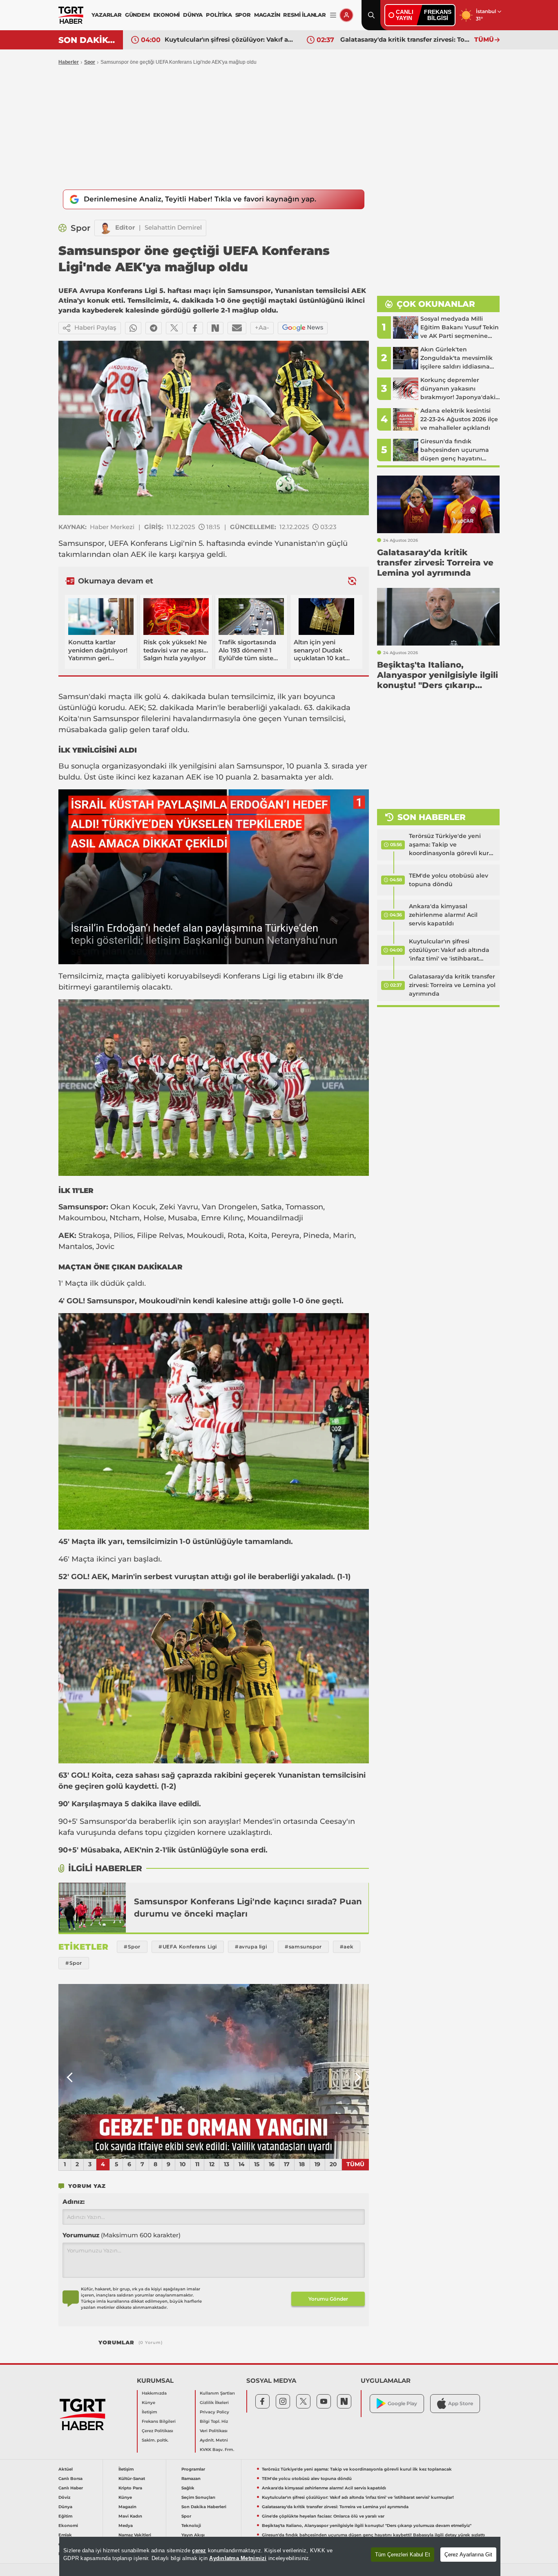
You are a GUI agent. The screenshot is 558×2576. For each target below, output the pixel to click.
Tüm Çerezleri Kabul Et (403, 2555)
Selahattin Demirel (173, 227)
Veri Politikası (214, 2431)
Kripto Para (130, 2488)
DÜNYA (193, 15)
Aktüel (66, 2469)
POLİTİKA (219, 15)
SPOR (243, 15)
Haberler (69, 62)
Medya (126, 2526)
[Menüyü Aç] (333, 15)
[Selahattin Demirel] (105, 228)
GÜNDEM (137, 15)
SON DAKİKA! (88, 40)
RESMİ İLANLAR (304, 15)
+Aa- (262, 327)
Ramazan (191, 2479)
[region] (280, 2556)
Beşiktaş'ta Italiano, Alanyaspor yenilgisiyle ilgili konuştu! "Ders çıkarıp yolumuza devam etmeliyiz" (367, 2526)
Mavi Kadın (130, 2516)
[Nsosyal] (215, 328)
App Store (461, 2403)
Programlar (193, 2469)
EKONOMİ (167, 15)
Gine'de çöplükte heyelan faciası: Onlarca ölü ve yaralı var (405, 39)
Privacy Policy (214, 2412)
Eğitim (65, 2516)
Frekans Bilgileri (159, 2421)
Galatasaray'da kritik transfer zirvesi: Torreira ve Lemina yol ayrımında (230, 39)
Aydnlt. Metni (214, 2440)
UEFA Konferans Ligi (146, 543)
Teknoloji (191, 2526)
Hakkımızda (154, 2393)
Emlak (65, 2535)
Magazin (127, 2507)
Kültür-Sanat (132, 2479)
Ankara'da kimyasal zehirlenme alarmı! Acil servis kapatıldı (443, 915)
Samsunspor (81, 543)
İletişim (150, 2412)
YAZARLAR (106, 15)
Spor (90, 62)
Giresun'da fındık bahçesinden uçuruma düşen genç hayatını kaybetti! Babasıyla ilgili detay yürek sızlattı (373, 2535)
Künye (148, 2403)
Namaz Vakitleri (135, 2535)
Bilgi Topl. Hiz (214, 2421)
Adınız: (74, 2202)
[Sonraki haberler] (352, 581)
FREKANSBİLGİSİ (438, 15)
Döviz (64, 2497)
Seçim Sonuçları (198, 2497)
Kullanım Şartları (217, 2393)
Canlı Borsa (70, 2479)
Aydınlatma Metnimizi (238, 2558)
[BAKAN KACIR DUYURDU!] (214, 2071)
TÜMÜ (484, 39)
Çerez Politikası (157, 2431)
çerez (199, 2550)
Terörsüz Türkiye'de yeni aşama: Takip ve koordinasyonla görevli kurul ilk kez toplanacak (452, 845)
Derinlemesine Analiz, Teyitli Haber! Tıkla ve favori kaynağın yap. (200, 199)
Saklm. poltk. (155, 2440)
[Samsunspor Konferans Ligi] (92, 1908)
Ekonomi (68, 2526)
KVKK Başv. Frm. (217, 2450)
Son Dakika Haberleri (204, 2507)
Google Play (402, 2403)
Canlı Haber (71, 2488)
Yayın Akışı (193, 2535)
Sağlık (188, 2488)
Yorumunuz (122, 2235)
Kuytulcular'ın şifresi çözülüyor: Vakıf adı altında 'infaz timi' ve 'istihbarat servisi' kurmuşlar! (449, 950)
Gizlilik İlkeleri (214, 2403)
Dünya (65, 2507)
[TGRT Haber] (71, 15)
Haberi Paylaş (95, 327)
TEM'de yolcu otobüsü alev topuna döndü (449, 880)
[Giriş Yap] (346, 15)
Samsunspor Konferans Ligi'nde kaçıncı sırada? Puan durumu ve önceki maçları (248, 1908)
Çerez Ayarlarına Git (468, 2555)
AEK (138, 554)
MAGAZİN (267, 15)
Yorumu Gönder (328, 2299)
